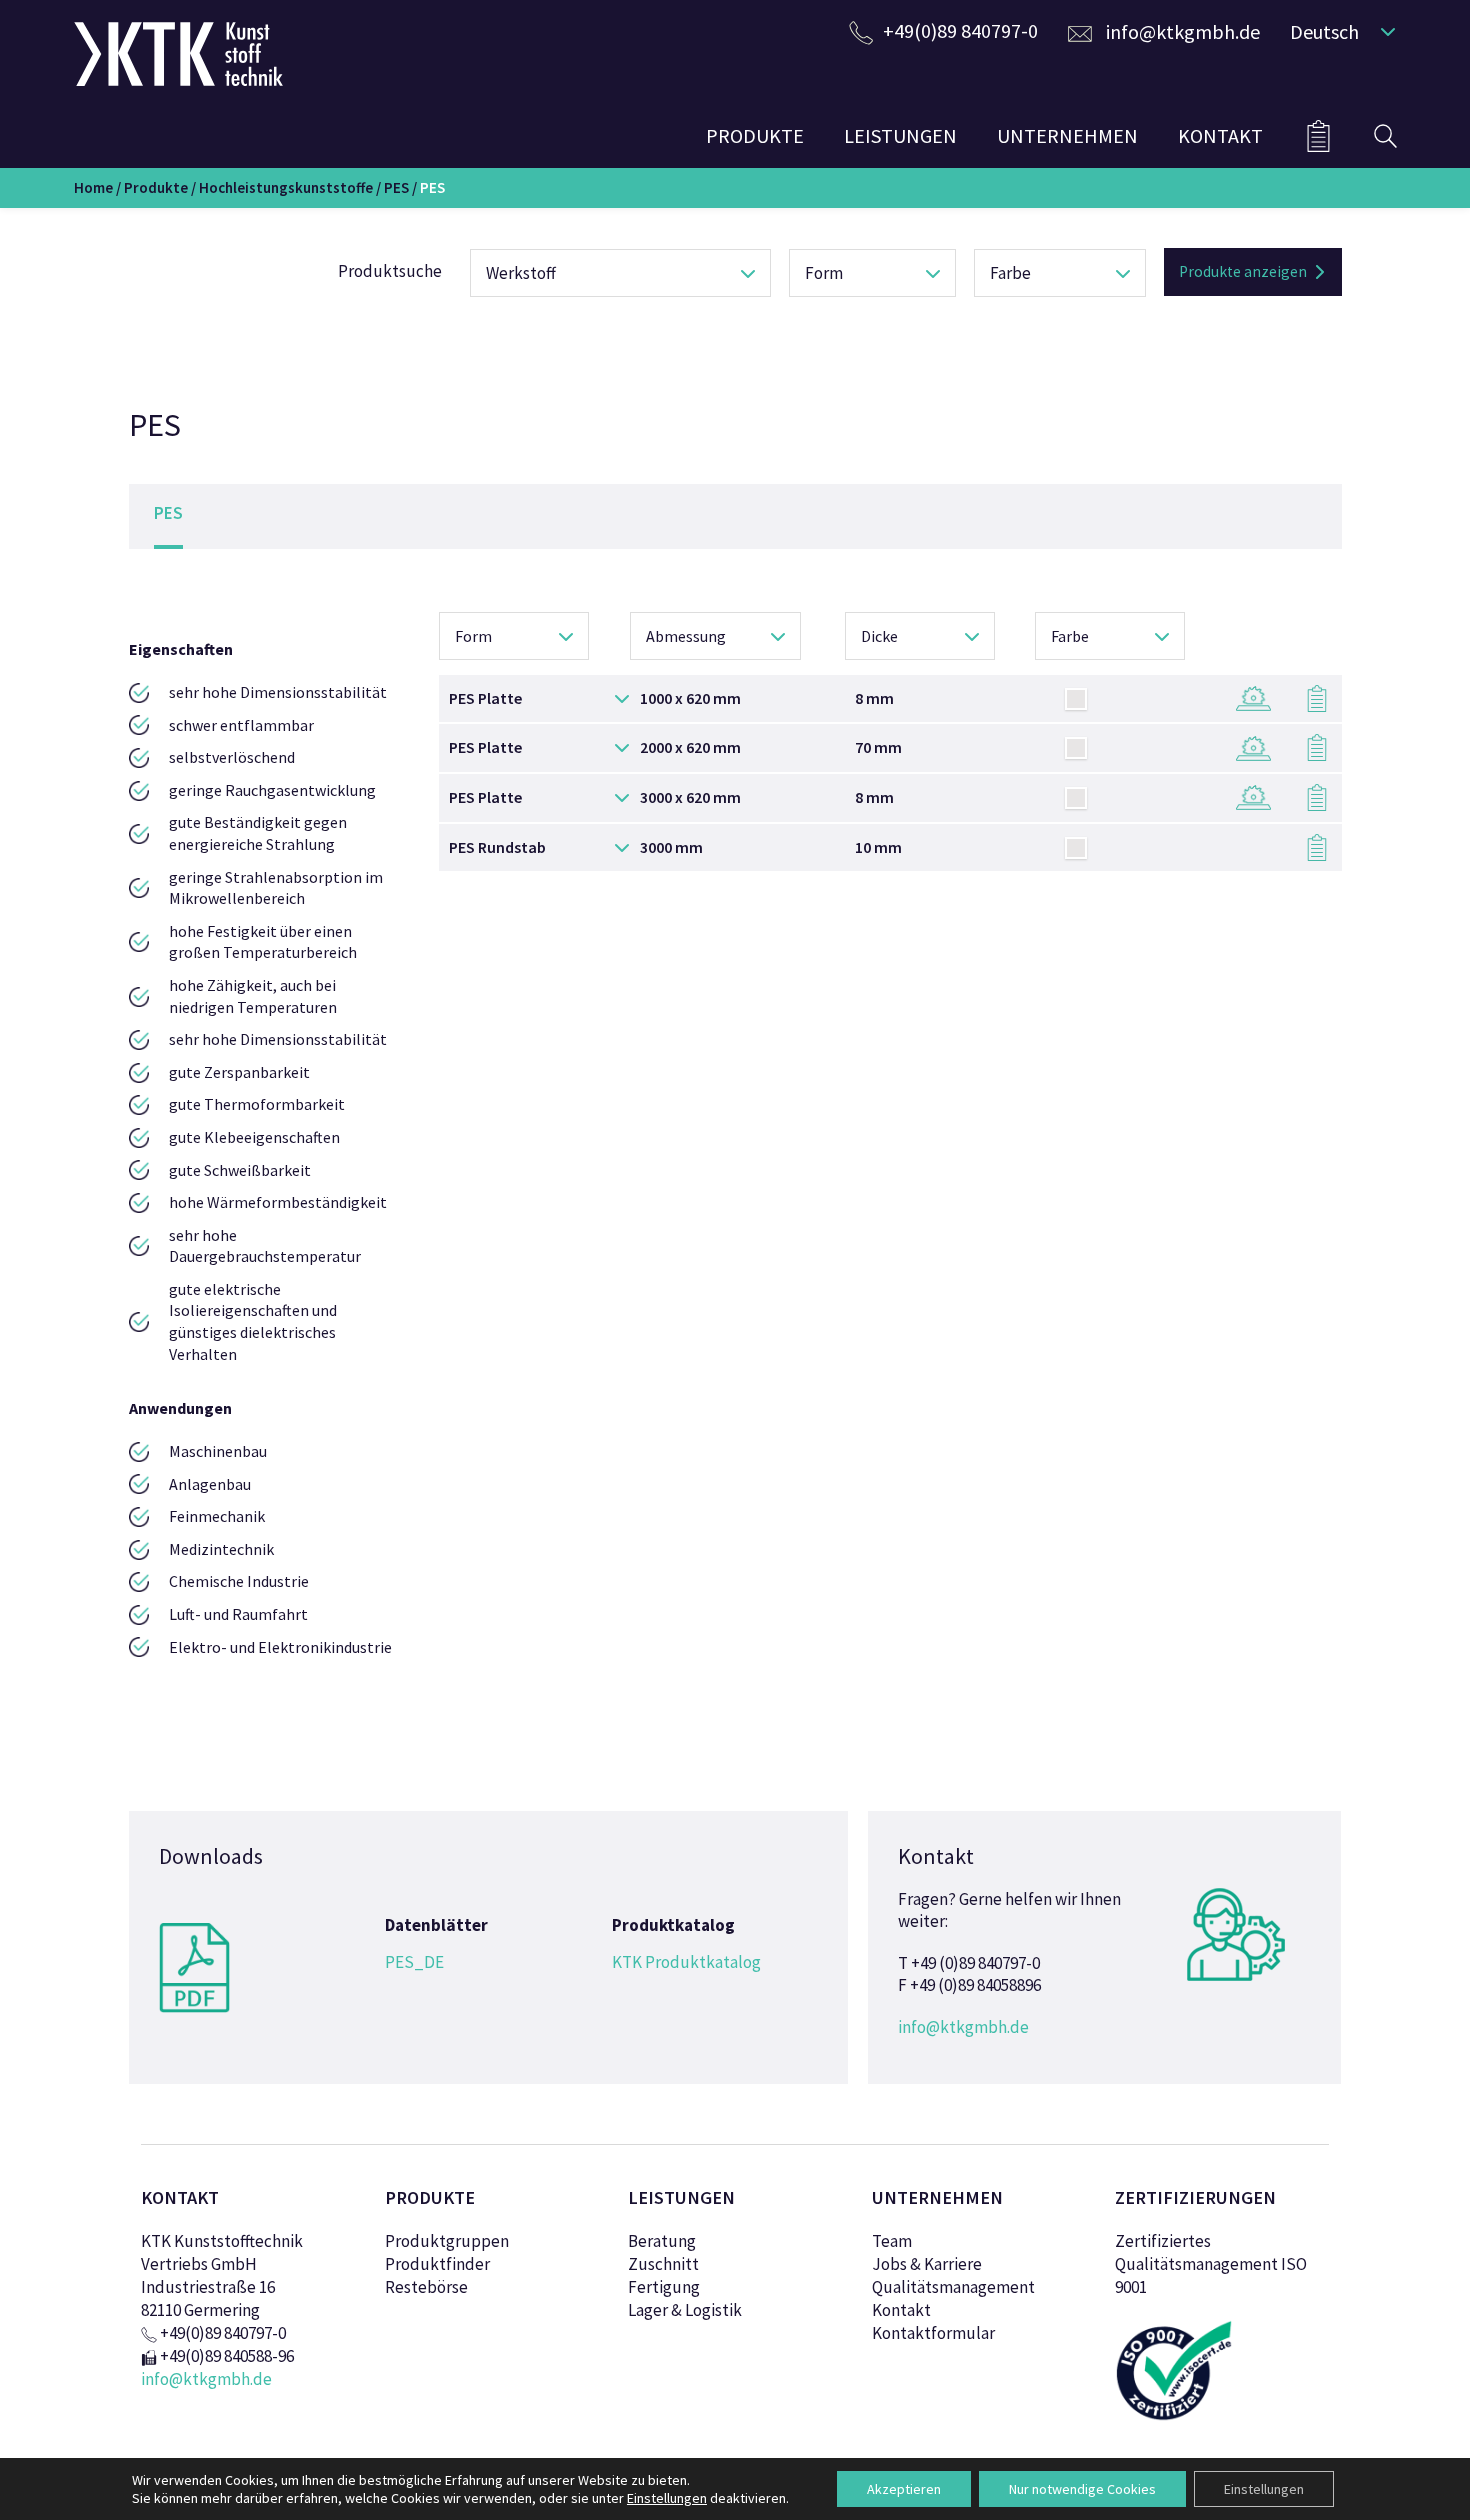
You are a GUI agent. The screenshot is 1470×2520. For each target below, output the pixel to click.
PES (396, 187)
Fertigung (664, 2287)
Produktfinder (437, 2264)
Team (892, 2241)
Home (93, 187)
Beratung (662, 2241)
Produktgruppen (447, 2241)
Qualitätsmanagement (953, 2287)
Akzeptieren (904, 2489)
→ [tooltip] (1244, 695)
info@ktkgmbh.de (1183, 31)
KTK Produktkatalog (686, 1962)
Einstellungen (1264, 2489)
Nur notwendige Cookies (1082, 2489)
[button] (1338, 31)
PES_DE (414, 1962)
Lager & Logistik (685, 2310)
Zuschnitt (663, 2264)
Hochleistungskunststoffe (286, 187)
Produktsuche (390, 271)
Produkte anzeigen (1243, 271)
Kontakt (901, 2310)
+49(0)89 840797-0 (960, 30)
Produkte (156, 187)
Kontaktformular (933, 2333)
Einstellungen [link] (667, 2498)
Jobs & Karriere (927, 2264)
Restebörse (426, 2287)
